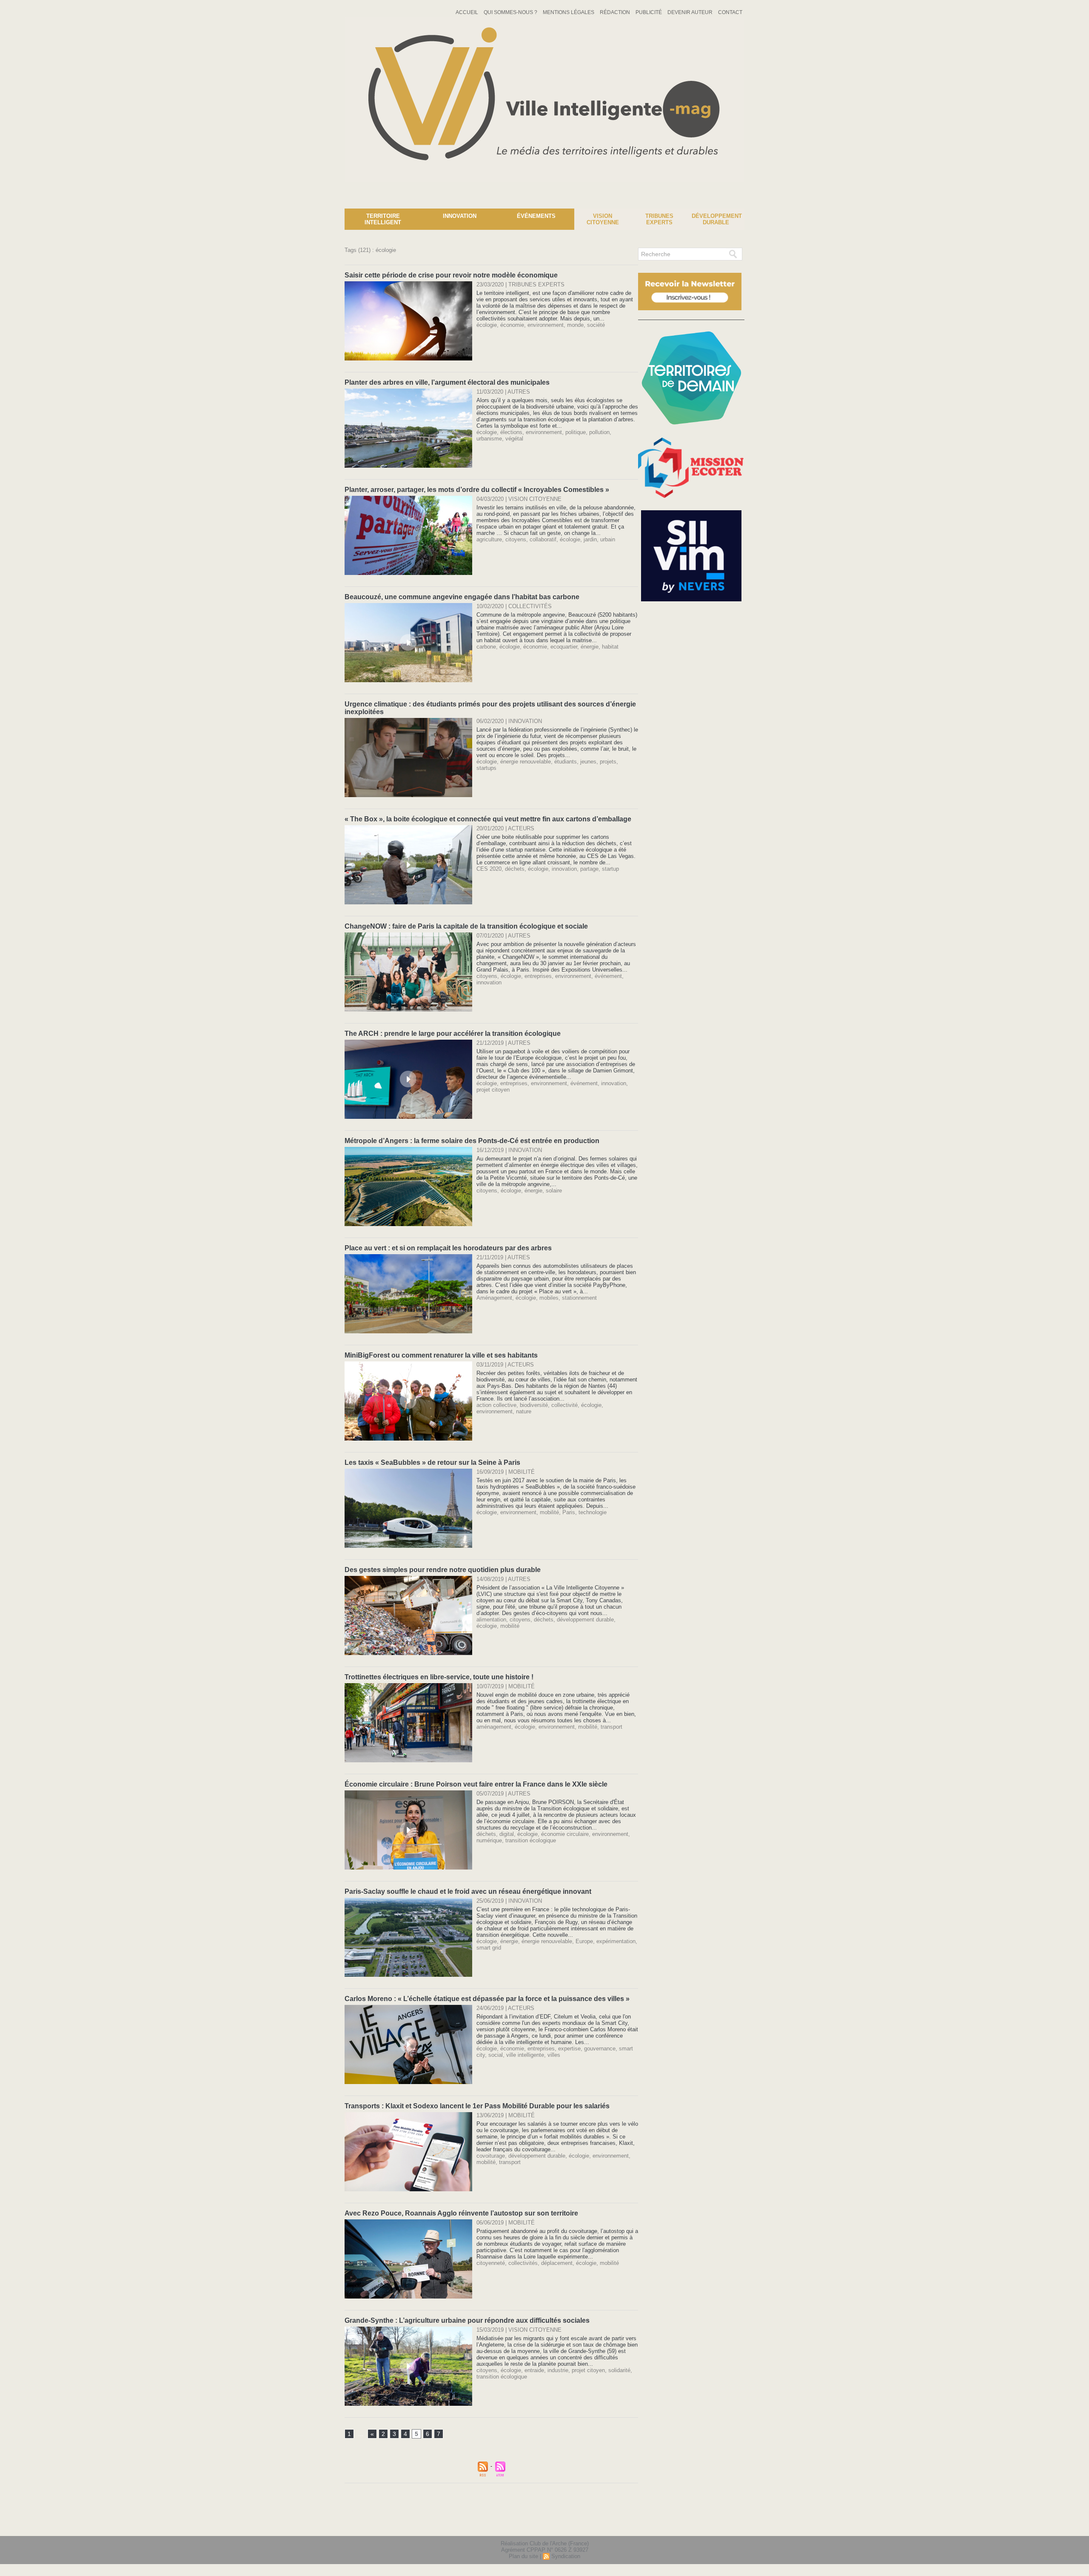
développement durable (585, 1620)
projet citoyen (493, 1090)
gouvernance (600, 2049)
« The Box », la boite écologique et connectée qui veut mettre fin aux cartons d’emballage (488, 819)
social (496, 2055)
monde (575, 325)
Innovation (460, 216)
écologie (487, 325)
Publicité (649, 12)
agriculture (489, 539)
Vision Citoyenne (603, 219)
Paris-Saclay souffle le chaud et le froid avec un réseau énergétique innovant (468, 1891)
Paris (569, 1512)
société (596, 325)
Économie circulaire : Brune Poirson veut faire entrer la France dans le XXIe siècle (476, 1784)
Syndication (566, 2556)
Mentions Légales (569, 12)
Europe (584, 1941)
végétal (514, 439)
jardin (590, 539)
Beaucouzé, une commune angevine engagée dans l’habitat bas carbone (462, 597)
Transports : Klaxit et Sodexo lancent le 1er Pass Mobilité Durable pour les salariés (477, 2106)
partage (589, 869)
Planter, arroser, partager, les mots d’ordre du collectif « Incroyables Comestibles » (477, 490)
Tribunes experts (659, 219)
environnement (546, 325)
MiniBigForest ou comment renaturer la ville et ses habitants (441, 1355)
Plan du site (523, 2556)
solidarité (619, 2370)
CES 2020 (489, 869)
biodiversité (534, 1405)
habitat (610, 647)
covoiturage (491, 2156)
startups (486, 768)
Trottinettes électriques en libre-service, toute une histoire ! (439, 1677)
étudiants (566, 762)
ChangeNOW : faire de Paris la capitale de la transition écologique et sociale (466, 926)
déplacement (557, 2263)
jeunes (588, 762)
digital (507, 1834)
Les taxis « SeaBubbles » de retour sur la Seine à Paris (432, 1462)
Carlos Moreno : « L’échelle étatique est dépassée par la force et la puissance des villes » (487, 1999)
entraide (534, 2370)
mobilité (549, 1512)
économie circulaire (565, 1834)
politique (576, 432)
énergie (590, 647)
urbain (608, 539)
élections (511, 432)
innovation (564, 869)
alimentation (491, 1620)
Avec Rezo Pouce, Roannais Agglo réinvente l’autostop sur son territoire (461, 2213)
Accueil (468, 12)
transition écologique (531, 1840)
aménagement (494, 1727)
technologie (593, 1512)
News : (10, 202)
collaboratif (543, 539)
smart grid (489, 1948)
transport (611, 1727)
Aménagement (494, 1298)
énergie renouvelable (526, 762)
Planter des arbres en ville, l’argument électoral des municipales (447, 382)
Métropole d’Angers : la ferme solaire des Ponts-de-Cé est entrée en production (472, 1141)
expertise (569, 2049)
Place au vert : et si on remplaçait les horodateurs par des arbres (448, 1248)
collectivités (523, 2263)
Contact (730, 12)
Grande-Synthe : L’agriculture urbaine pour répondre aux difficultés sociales (467, 2320)
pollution (599, 432)
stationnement (579, 1298)
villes (554, 2055)
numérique (489, 1840)
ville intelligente (525, 2055)
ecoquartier (564, 647)
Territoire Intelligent (383, 219)
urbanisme (489, 439)
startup (610, 869)
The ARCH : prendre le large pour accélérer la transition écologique (453, 1034)
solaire (554, 1191)
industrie (558, 2370)
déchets (515, 869)
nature (524, 1411)
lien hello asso (717, 2524)
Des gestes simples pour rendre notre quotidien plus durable (443, 1570)
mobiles (549, 1298)
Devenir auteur (691, 12)
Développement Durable (717, 219)
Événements (536, 216)
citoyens (516, 539)
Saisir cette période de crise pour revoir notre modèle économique (451, 275)
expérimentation (616, 1941)
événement (608, 976)
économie (512, 325)
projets (608, 762)
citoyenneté (491, 2263)
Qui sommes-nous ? (511, 12)
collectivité (564, 1405)
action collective (496, 1405)
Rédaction (616, 12)
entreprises (538, 976)
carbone (486, 647)
